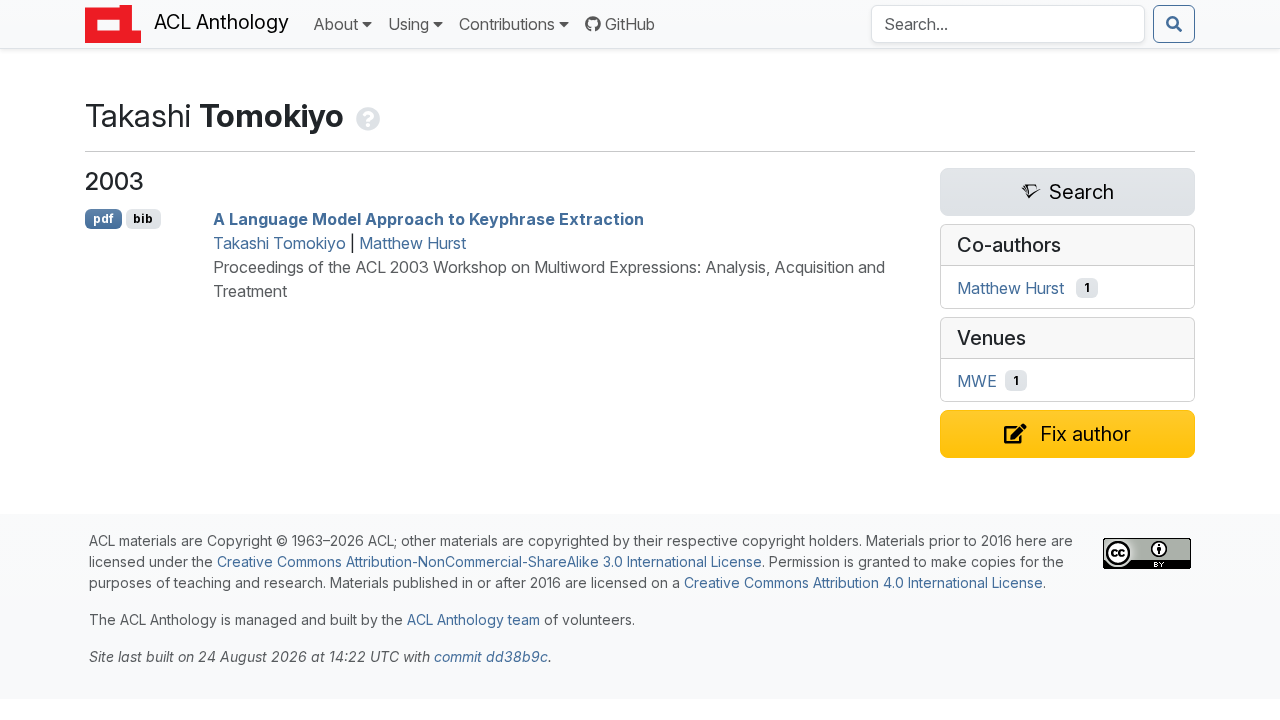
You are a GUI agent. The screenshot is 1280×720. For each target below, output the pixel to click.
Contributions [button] (507, 24)
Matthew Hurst (412, 243)
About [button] (335, 24)
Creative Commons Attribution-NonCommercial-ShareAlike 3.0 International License (489, 561)
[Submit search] (1174, 24)
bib (143, 218)
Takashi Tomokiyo (279, 243)
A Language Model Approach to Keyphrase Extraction (428, 219)
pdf (103, 218)
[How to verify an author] (366, 115)
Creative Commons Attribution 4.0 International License (863, 582)
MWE (977, 381)
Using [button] (408, 24)
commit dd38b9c (491, 656)
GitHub (630, 24)
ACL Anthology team (473, 619)
